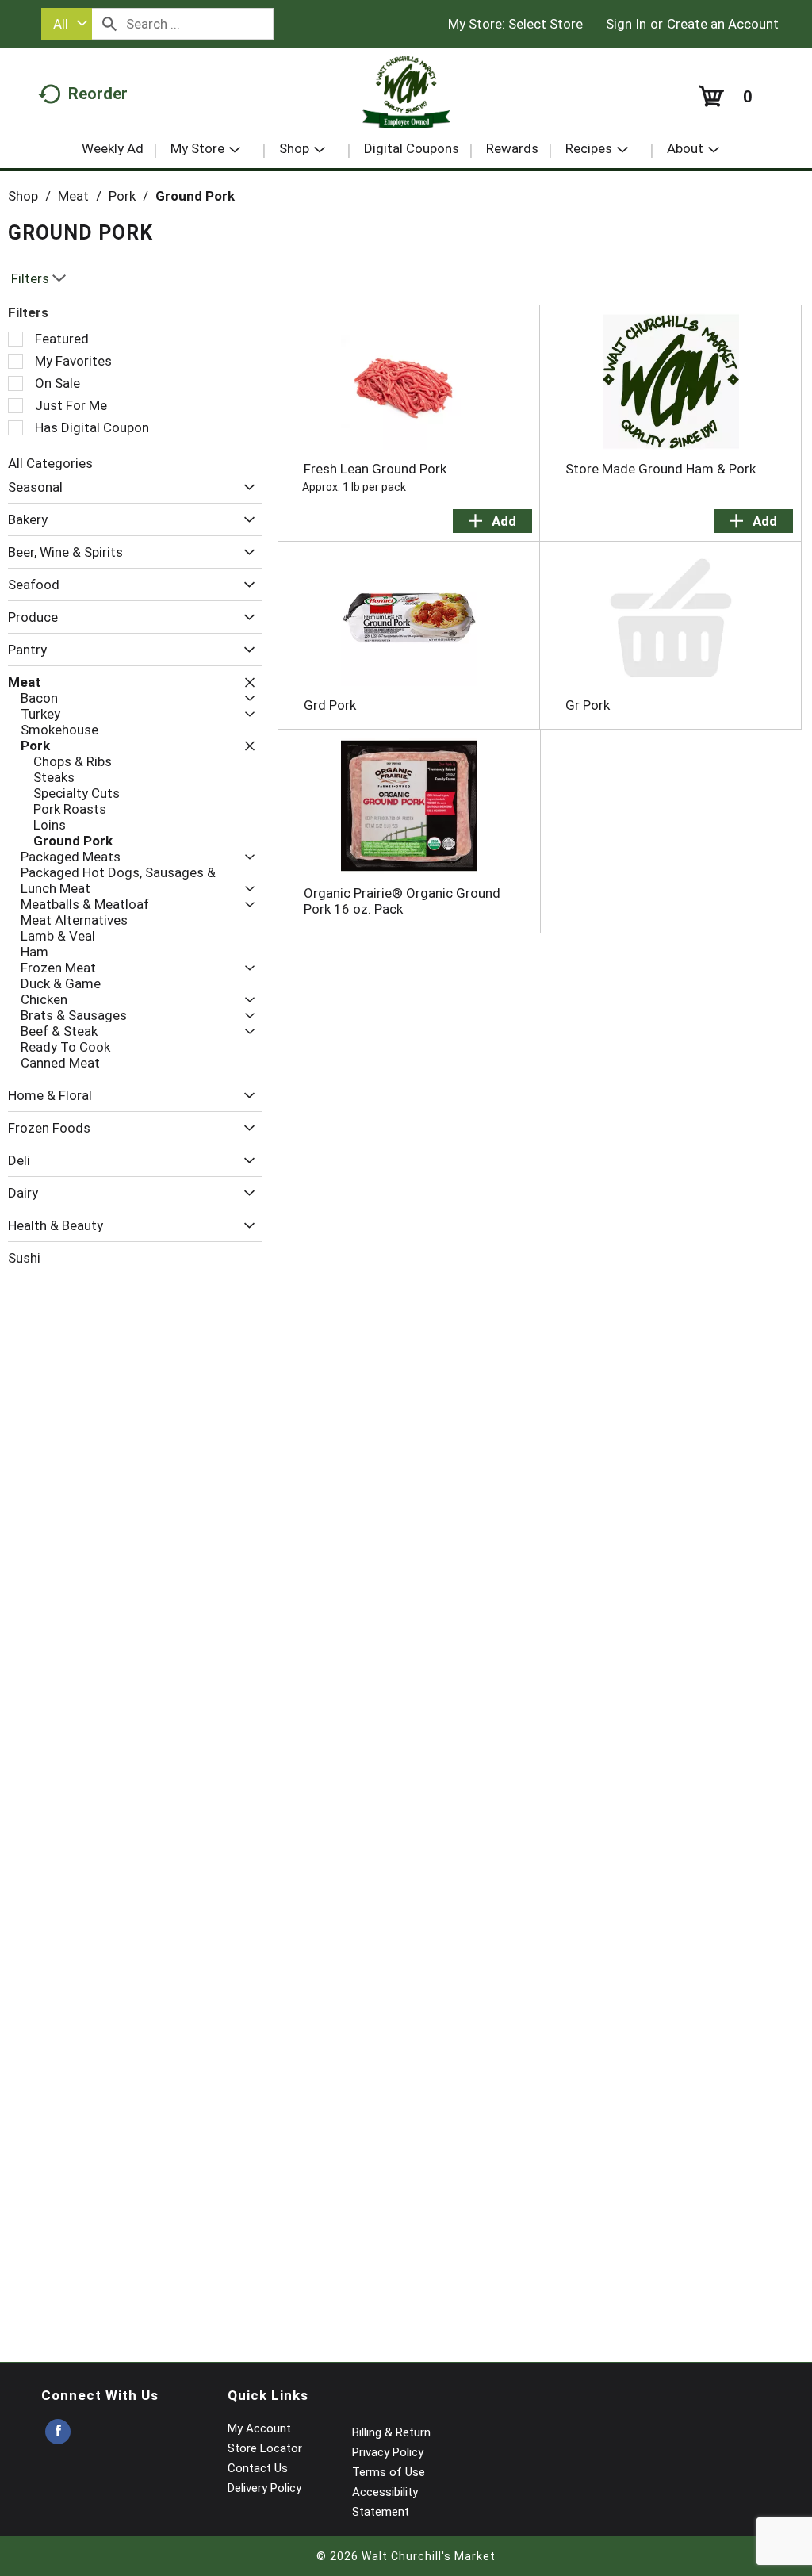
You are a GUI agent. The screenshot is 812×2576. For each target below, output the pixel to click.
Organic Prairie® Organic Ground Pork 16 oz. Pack (402, 901)
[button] (245, 487)
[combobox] (67, 24)
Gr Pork (588, 705)
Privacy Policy (388, 2452)
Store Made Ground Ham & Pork (661, 469)
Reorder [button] (98, 94)
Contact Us (258, 2468)
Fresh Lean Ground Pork (375, 469)
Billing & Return (391, 2432)
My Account (259, 2428)
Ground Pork (195, 196)
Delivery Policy (264, 2488)
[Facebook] (58, 2432)
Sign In (626, 24)
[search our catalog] (109, 24)
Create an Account (723, 24)
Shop (23, 196)
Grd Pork (330, 705)
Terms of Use (389, 2472)
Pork (122, 196)
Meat (73, 196)
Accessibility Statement (385, 2502)
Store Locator (265, 2448)
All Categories (50, 463)
